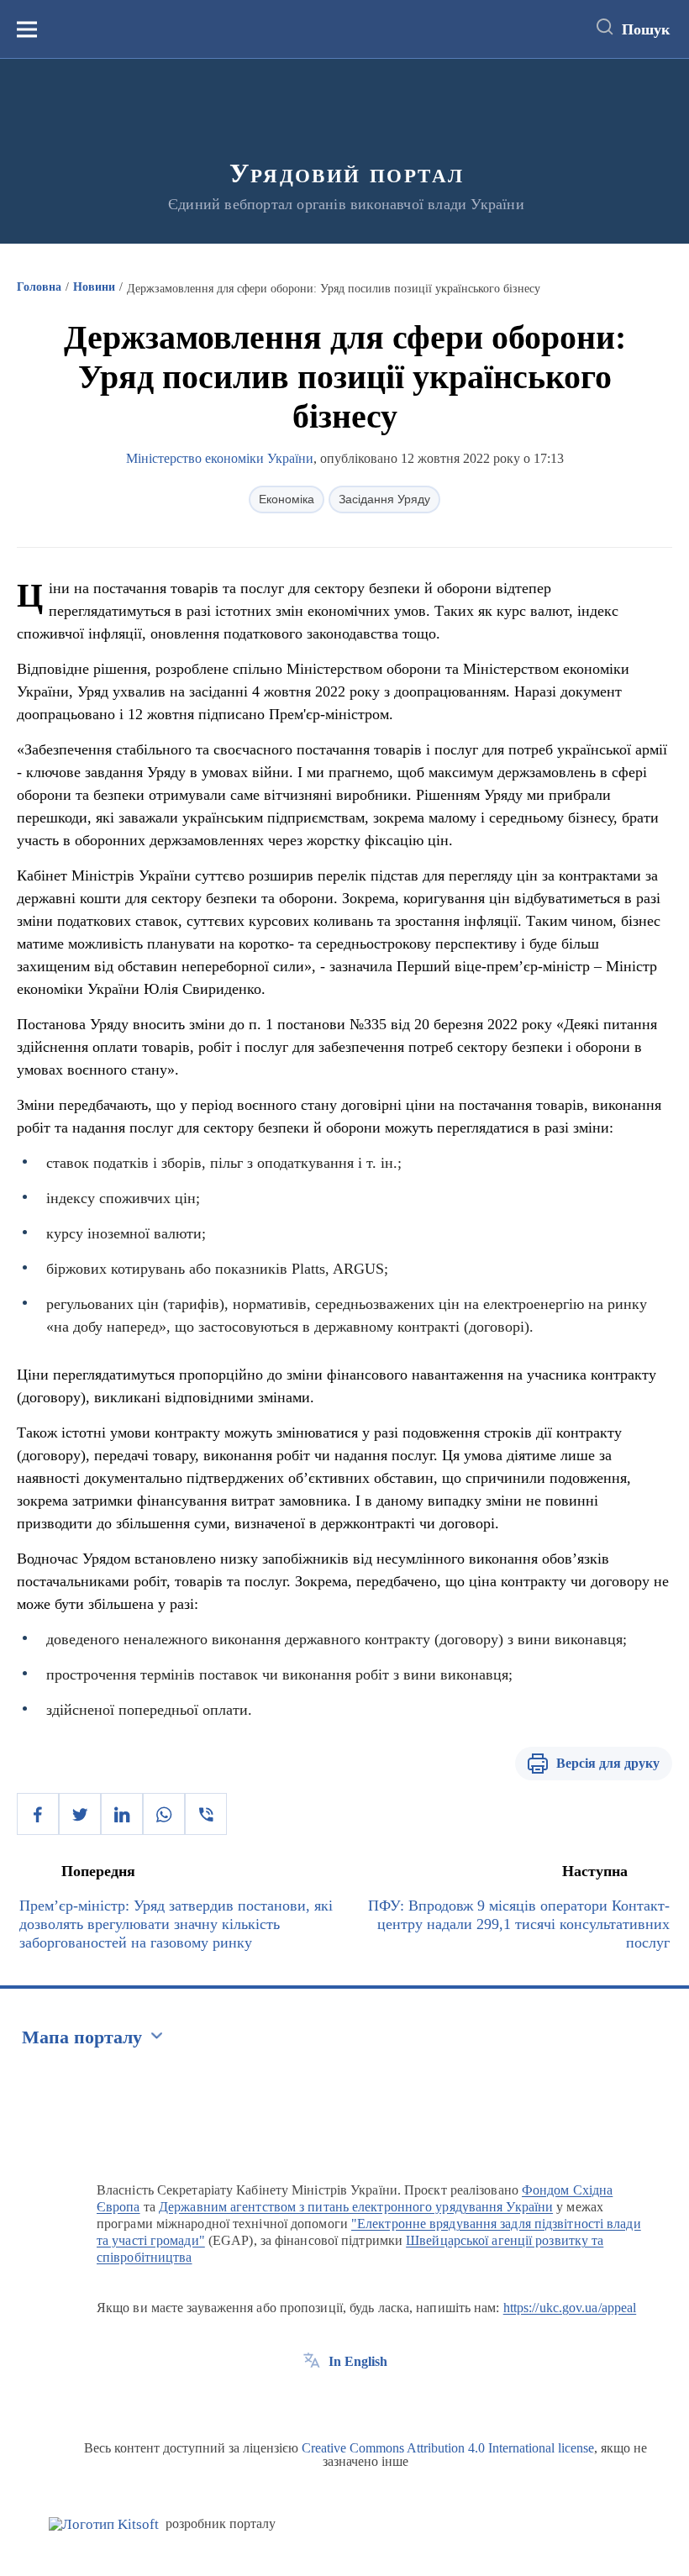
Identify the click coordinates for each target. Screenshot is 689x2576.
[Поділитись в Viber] (206, 1814)
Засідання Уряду (384, 499)
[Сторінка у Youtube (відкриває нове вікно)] (374, 2400)
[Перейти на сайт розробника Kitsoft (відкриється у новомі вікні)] (104, 2524)
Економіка (287, 499)
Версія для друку (608, 1763)
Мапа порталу (82, 2037)
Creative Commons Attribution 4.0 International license (448, 2448)
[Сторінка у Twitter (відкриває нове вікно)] (343, 2400)
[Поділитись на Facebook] (38, 1814)
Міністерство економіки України (220, 458)
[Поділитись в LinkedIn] (122, 1814)
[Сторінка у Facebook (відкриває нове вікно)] (312, 2400)
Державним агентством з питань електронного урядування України (356, 2207)
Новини (94, 287)
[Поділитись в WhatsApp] (164, 1814)
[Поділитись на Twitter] (80, 1814)
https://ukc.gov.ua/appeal (570, 2308)
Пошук (646, 29)
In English (358, 2361)
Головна (39, 287)
